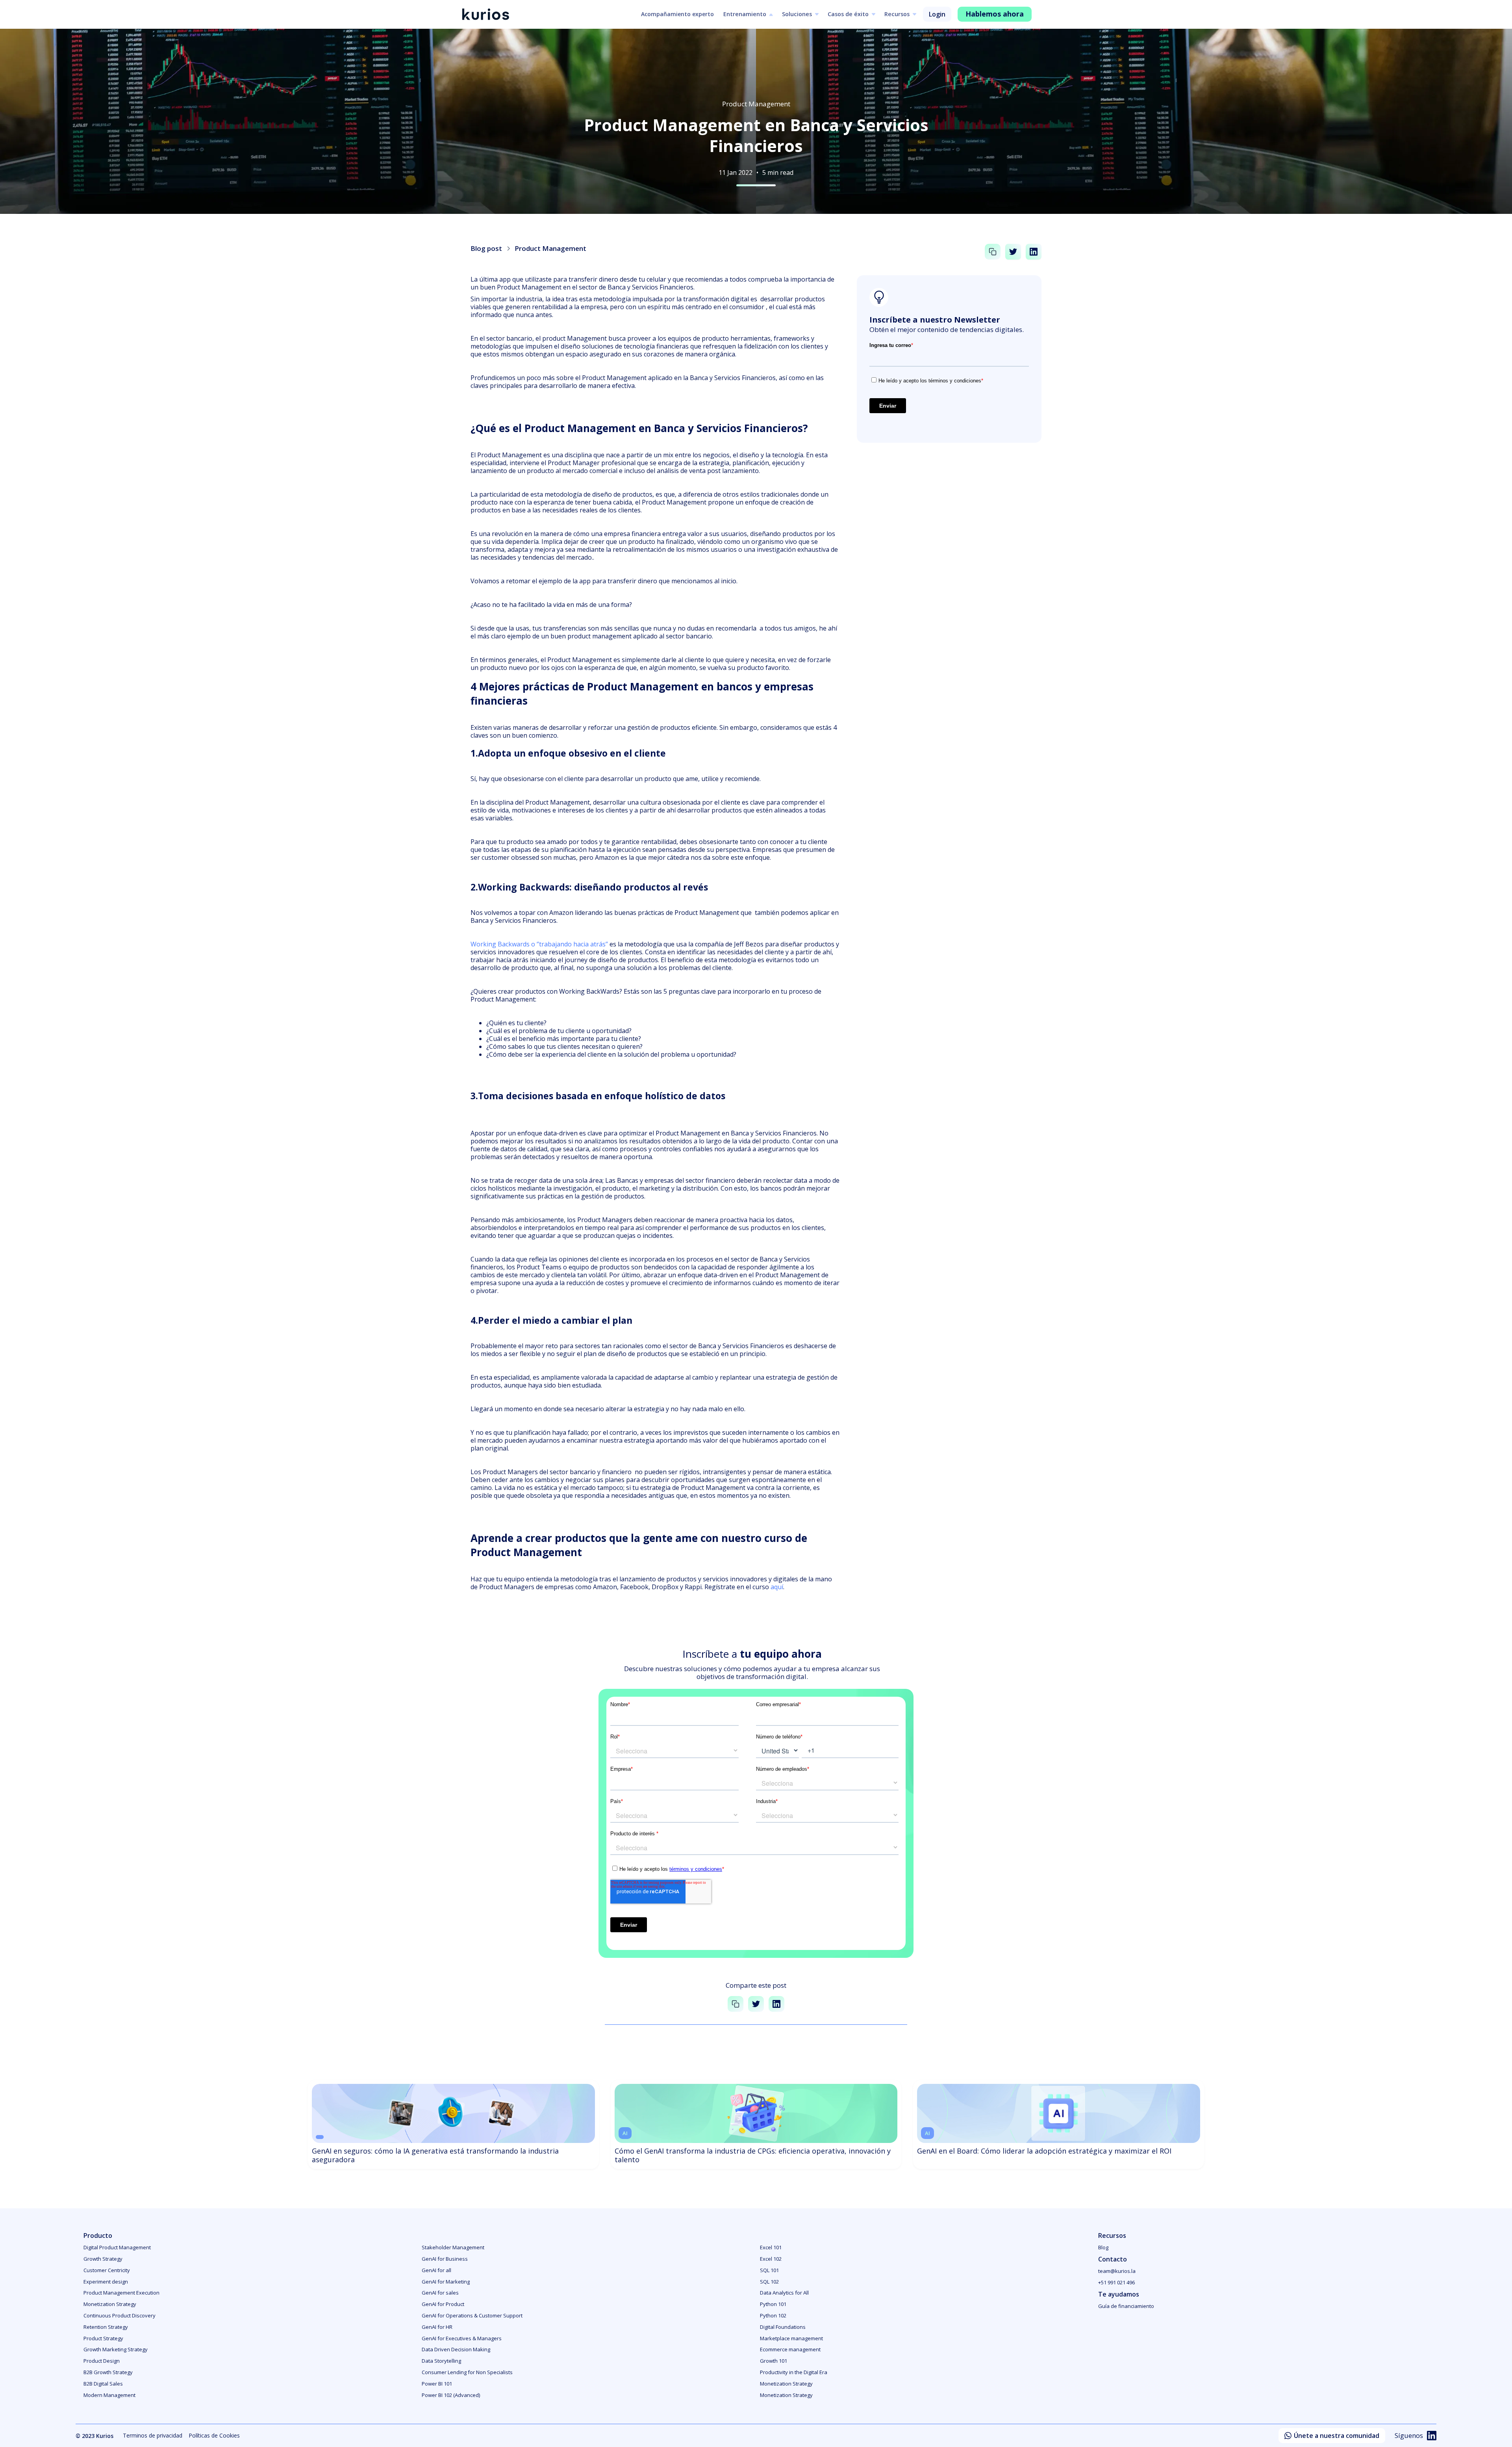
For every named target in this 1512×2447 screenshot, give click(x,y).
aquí (777, 1587)
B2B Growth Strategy (108, 2372)
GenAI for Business (445, 2259)
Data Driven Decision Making (456, 2349)
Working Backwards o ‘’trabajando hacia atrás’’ (539, 944)
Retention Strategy (106, 2327)
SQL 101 (769, 2270)
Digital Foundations (783, 2327)
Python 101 (773, 2304)
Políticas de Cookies (214, 2435)
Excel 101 (771, 2247)
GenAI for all (436, 2270)
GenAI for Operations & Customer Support (472, 2315)
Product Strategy (103, 2338)
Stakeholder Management (453, 2247)
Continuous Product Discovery (120, 2315)
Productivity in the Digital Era (794, 2372)
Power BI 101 (437, 2384)
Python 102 (773, 2315)
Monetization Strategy (110, 2304)
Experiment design (106, 2282)
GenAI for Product (443, 2304)
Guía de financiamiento (1126, 2306)
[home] (485, 14)
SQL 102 (769, 2282)
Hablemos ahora (995, 14)
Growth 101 (774, 2361)
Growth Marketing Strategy (116, 2349)
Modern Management (109, 2395)
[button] (748, 15)
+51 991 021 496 (1116, 2282)
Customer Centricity (107, 2270)
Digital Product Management (117, 2247)
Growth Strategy (103, 2259)
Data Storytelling (441, 2361)
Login (937, 14)
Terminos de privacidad (153, 2435)
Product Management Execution (121, 2293)
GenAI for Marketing (446, 2282)
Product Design (102, 2361)
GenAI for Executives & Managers (462, 2338)
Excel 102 (771, 2259)
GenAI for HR (437, 2327)
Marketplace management (791, 2338)
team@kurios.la (1117, 2271)
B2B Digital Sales (103, 2384)
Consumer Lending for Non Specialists (467, 2372)
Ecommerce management (790, 2349)
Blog (1103, 2247)
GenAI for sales (440, 2293)
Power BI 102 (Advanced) (451, 2395)
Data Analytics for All (784, 2293)
